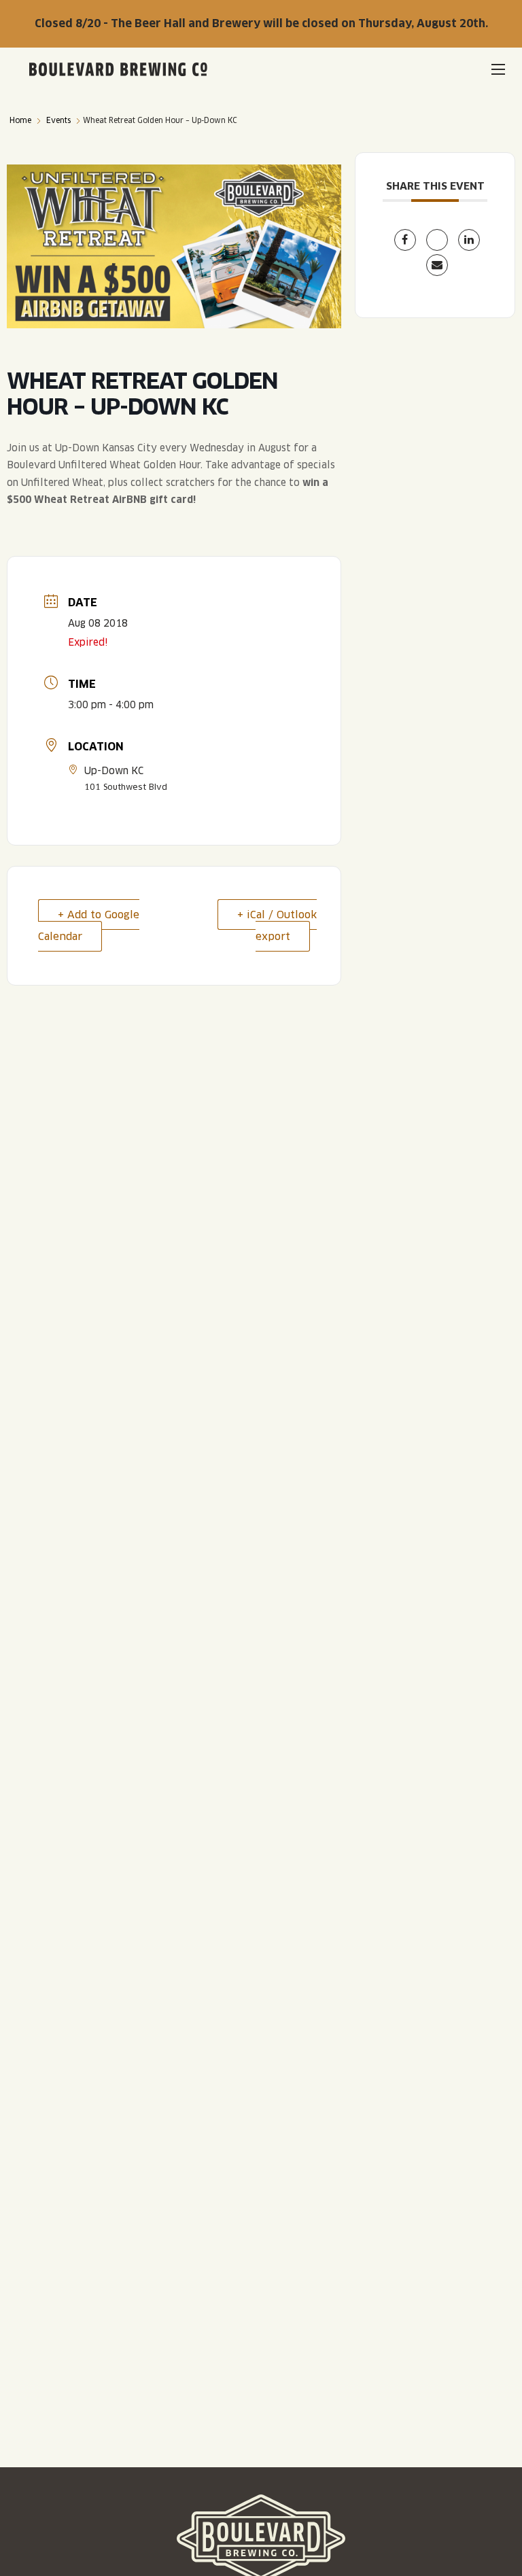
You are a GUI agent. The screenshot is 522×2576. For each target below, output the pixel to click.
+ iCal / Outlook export (277, 925)
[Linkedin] (469, 240)
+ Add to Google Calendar (89, 925)
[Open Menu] (498, 69)
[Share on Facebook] (405, 240)
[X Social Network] (437, 240)
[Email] (437, 265)
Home (20, 120)
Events (58, 120)
